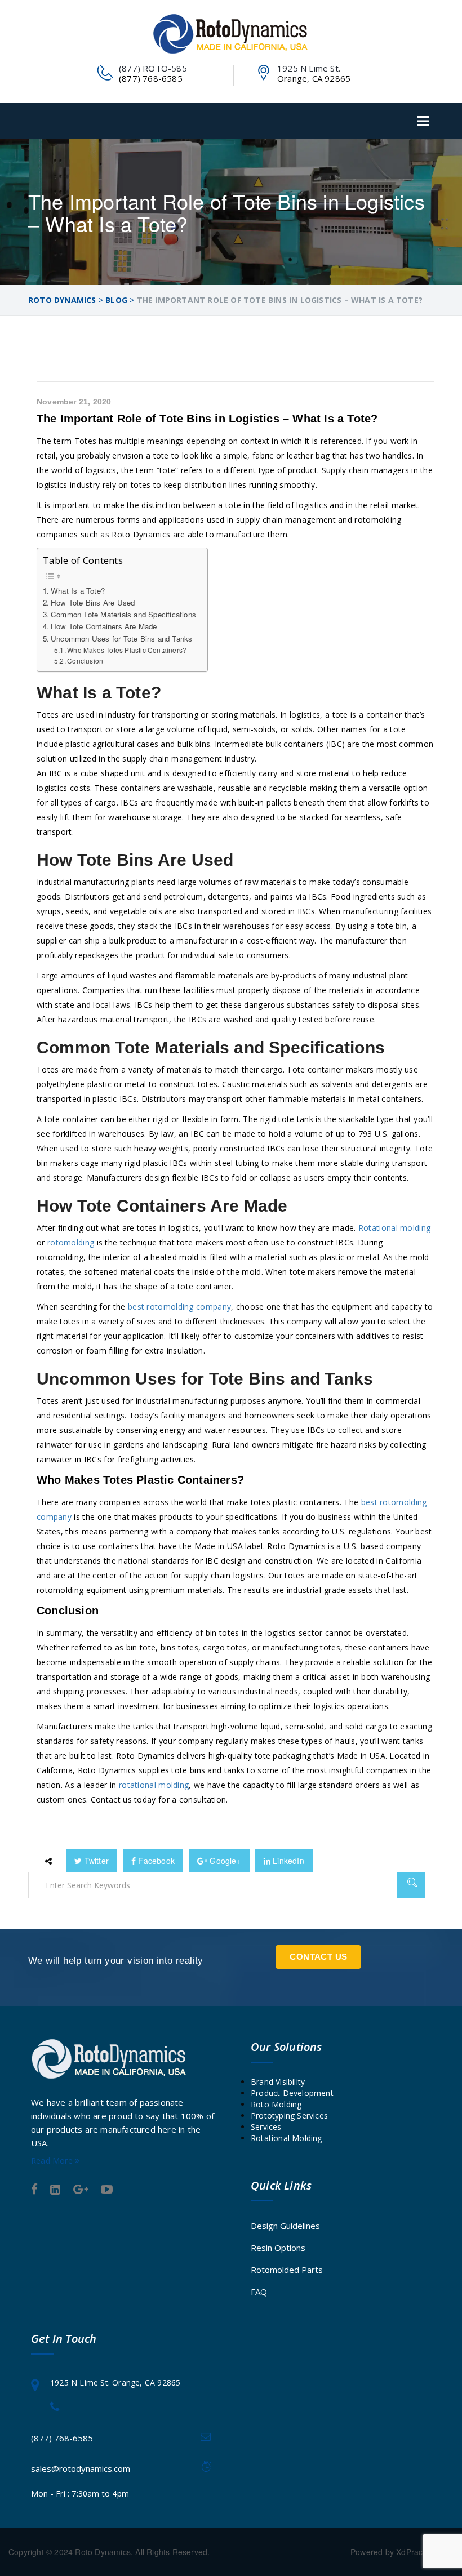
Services (266, 2127)
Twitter (95, 1861)
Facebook (155, 1861)
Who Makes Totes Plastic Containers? (127, 650)
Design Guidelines (285, 2226)
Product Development (292, 2093)
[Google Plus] (81, 2190)
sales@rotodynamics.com (81, 2468)
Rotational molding (394, 1228)
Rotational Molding (286, 2138)
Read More (53, 2161)
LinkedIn (287, 1861)
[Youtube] (107, 2190)
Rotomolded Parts (287, 2270)
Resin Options (278, 2248)
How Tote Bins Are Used (93, 602)
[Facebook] (34, 2190)
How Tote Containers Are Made (104, 626)
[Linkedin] (55, 2190)
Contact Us (318, 1957)
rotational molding (154, 1785)
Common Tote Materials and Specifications (123, 614)
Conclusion (85, 660)
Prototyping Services (289, 2115)
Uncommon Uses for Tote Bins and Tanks (121, 639)
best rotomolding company (179, 1307)
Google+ (224, 1861)
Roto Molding (276, 2104)
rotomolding (71, 1242)
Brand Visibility (278, 2082)
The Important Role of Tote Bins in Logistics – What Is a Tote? (207, 419)
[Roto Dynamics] (231, 34)
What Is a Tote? (78, 591)
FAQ (259, 2292)
